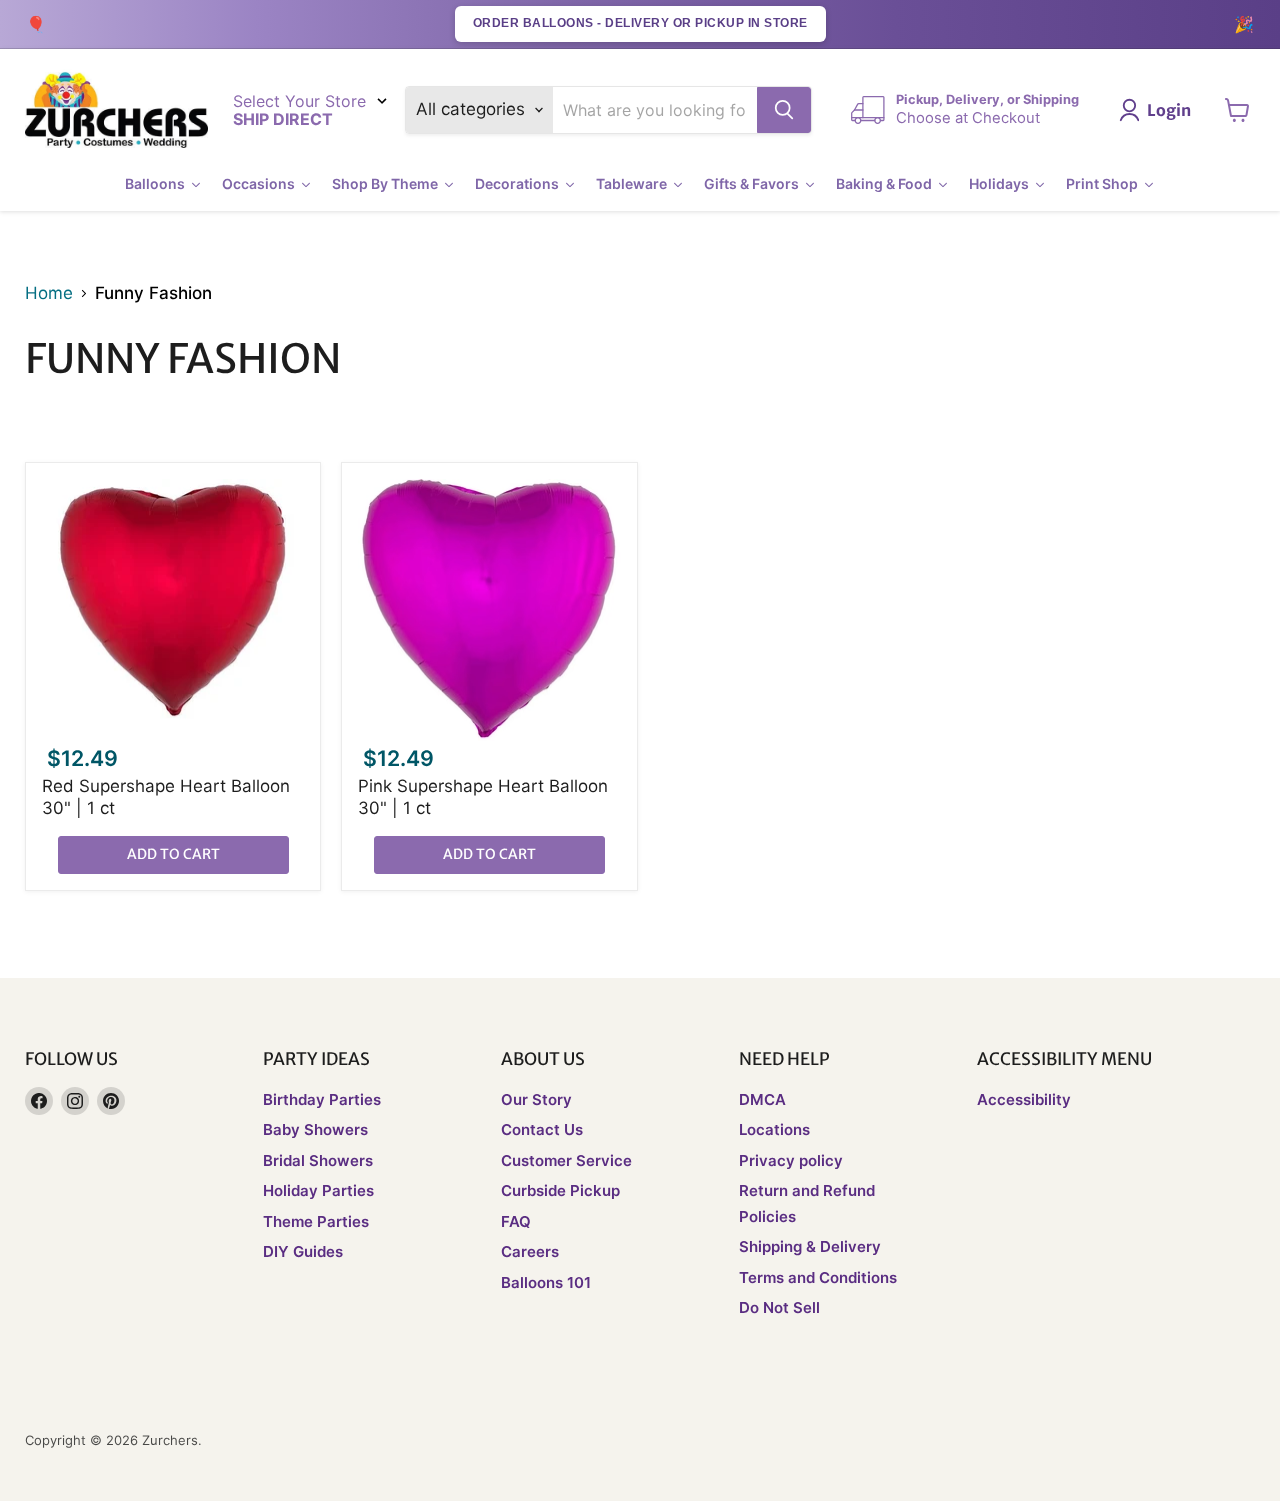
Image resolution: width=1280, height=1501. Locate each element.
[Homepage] (116, 110)
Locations (774, 1129)
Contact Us (542, 1129)
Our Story (536, 1099)
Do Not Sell (779, 1307)
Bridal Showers (318, 1160)
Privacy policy (791, 1160)
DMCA (762, 1099)
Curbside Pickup (560, 1190)
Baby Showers (315, 1129)
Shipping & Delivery (810, 1246)
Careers (530, 1251)
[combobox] (655, 110)
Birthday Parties (322, 1099)
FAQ (516, 1221)
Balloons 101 (546, 1282)
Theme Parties (316, 1221)
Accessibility (1024, 1099)
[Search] (784, 110)
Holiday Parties (318, 1190)
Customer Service (566, 1160)
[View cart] (1237, 110)
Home (49, 293)
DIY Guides (303, 1251)
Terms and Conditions (818, 1277)
